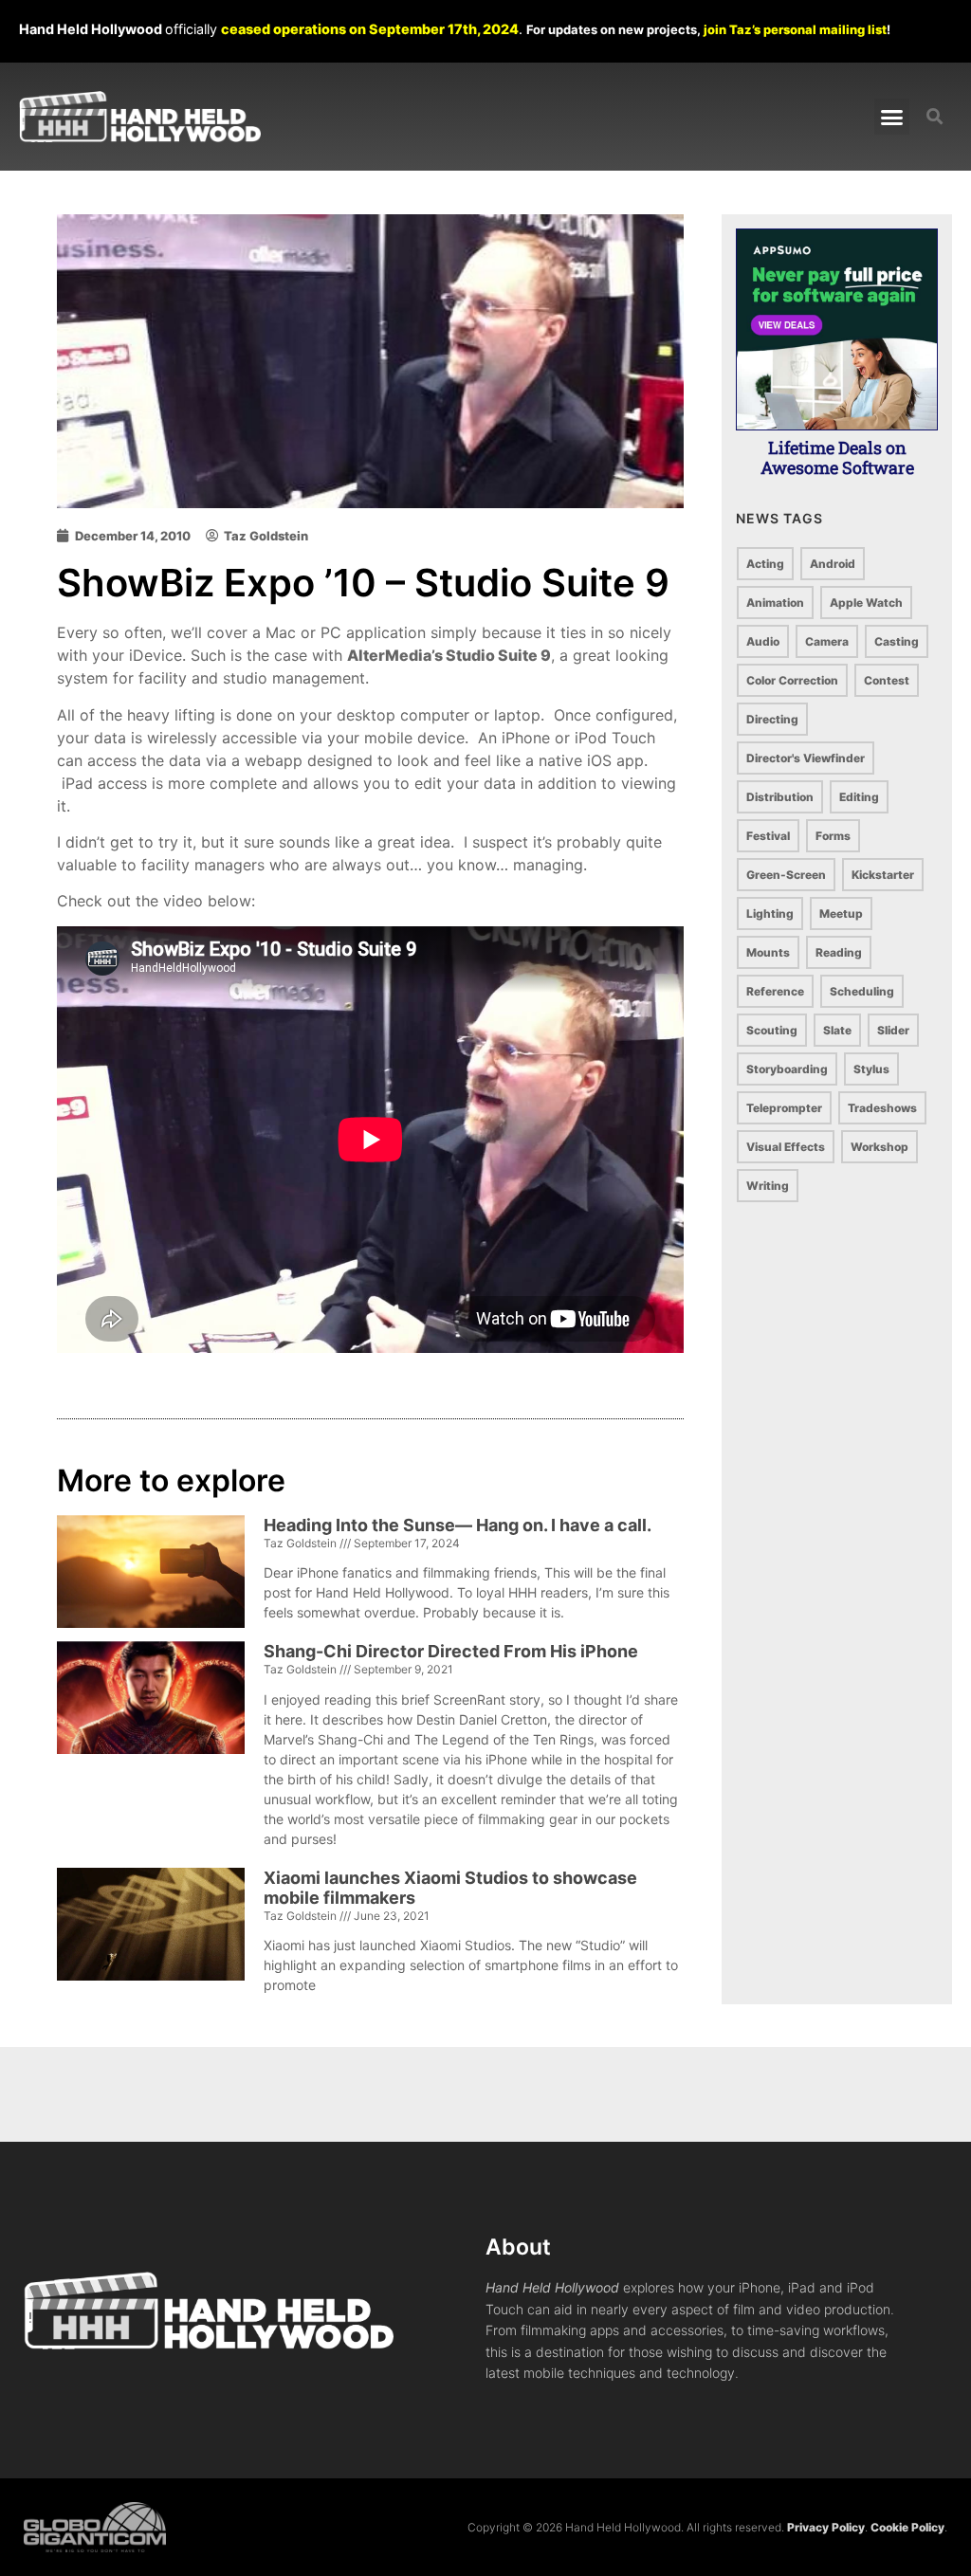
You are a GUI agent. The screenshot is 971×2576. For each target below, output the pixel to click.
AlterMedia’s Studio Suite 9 (449, 655)
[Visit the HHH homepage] (255, 2311)
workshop (879, 1147)
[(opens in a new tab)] (151, 1749)
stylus (871, 1069)
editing (859, 797)
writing (768, 1186)
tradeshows (882, 1108)
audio (763, 641)
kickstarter (883, 875)
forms (833, 836)
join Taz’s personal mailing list (795, 29)
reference (775, 991)
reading (839, 952)
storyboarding (787, 1069)
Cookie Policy (907, 2527)
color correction (792, 680)
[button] (892, 117)
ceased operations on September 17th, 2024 (370, 29)
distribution (780, 797)
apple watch (866, 603)
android (833, 564)
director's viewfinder (806, 758)
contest (887, 680)
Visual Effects (786, 1147)
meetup (841, 913)
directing (772, 719)
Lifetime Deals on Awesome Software (837, 458)
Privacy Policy (826, 2527)
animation (775, 603)
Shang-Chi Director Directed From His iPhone (451, 1651)
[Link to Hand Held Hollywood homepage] (140, 117)
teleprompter (784, 1108)
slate (837, 1030)
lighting (770, 913)
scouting (772, 1030)
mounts (768, 952)
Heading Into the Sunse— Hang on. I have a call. (458, 1525)
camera (827, 641)
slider (893, 1030)
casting (897, 641)
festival (768, 836)
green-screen (786, 875)
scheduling (862, 991)
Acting (765, 564)
